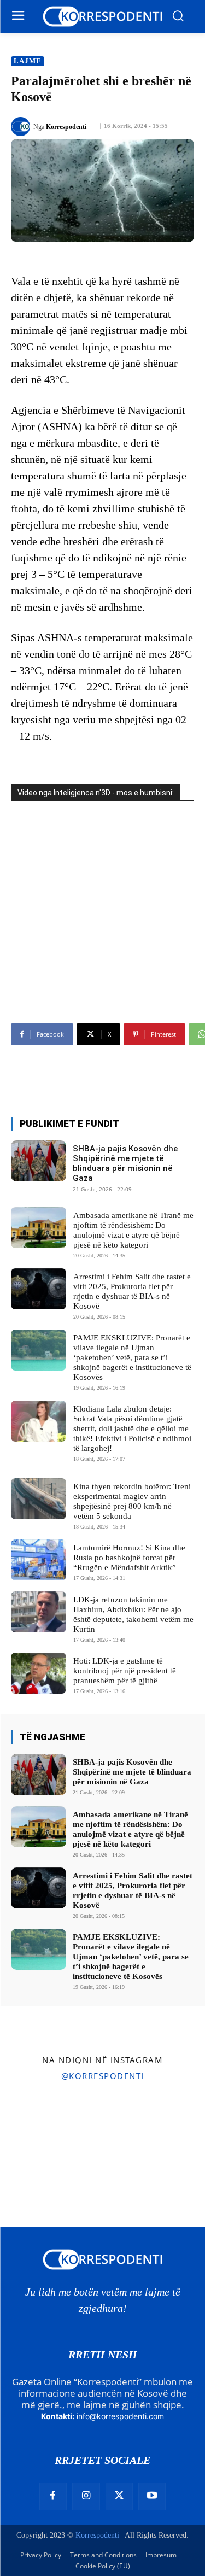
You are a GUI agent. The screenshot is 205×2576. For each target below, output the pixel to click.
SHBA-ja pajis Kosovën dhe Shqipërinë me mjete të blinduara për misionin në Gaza (125, 1163)
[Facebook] (53, 2496)
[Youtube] (152, 2496)
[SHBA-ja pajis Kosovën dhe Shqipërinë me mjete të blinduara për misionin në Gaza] (39, 1161)
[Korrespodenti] (22, 127)
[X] (119, 2496)
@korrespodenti (103, 2076)
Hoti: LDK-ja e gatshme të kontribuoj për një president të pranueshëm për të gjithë (125, 1671)
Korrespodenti (66, 127)
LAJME (28, 61)
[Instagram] (86, 2496)
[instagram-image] (33, 2123)
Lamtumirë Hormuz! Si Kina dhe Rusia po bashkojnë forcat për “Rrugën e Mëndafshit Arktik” (129, 1558)
